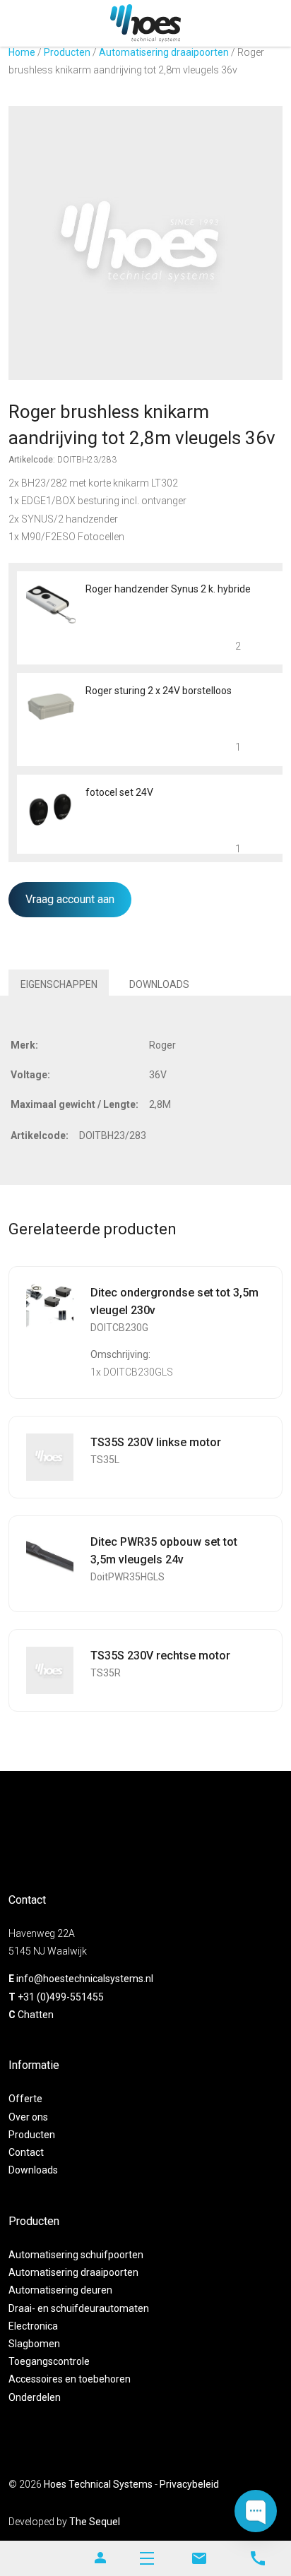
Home (22, 52)
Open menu (147, 2558)
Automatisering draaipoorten (164, 52)
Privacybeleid (189, 2484)
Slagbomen (34, 2344)
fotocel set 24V (119, 792)
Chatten (36, 2015)
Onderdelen (35, 2397)
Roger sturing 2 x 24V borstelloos (159, 691)
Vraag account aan (70, 899)
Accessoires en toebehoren (70, 2379)
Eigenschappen (59, 984)
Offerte (25, 2099)
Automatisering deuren (60, 2290)
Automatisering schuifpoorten (76, 2255)
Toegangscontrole (49, 2361)
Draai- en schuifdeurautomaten (79, 2308)
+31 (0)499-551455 (61, 1997)
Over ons (28, 2117)
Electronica (33, 2326)
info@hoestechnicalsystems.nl (85, 1979)
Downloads (159, 984)
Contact (26, 2152)
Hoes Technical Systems (98, 2484)
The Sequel (95, 2522)
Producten (67, 52)
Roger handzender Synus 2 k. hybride (168, 589)
